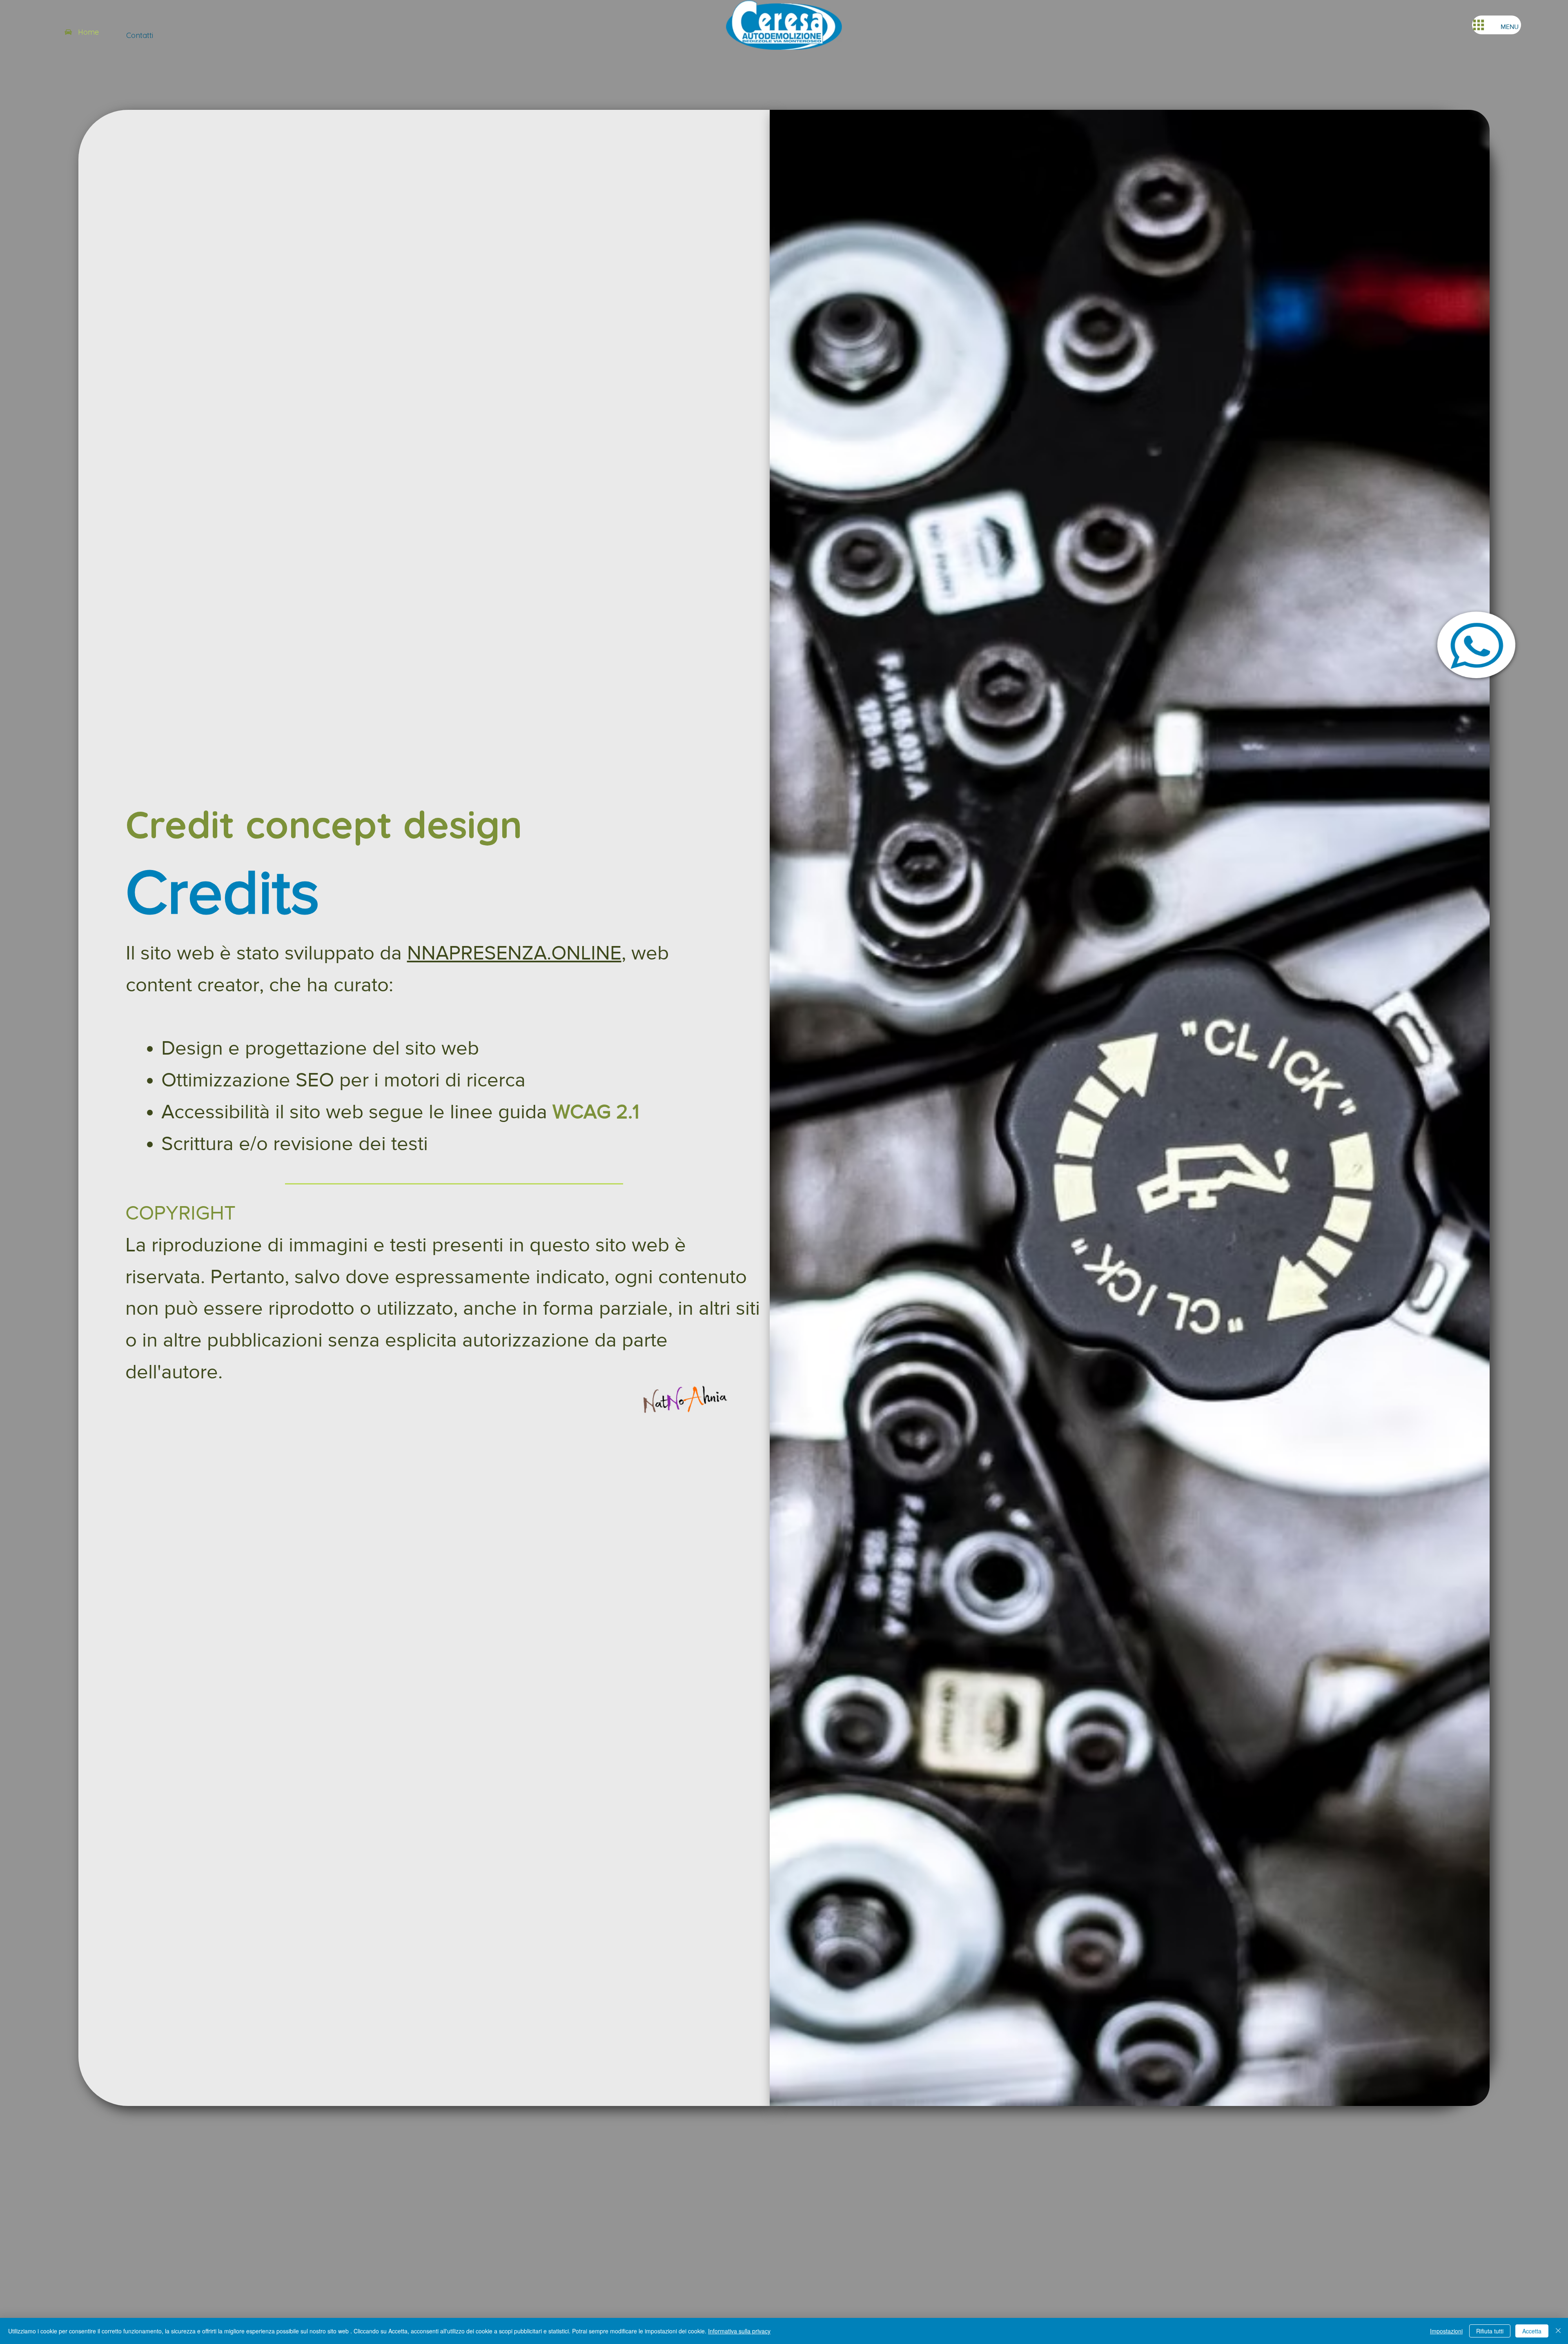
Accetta (1532, 2331)
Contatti (140, 35)
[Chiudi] (1558, 2331)
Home (88, 32)
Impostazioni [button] (1446, 2331)
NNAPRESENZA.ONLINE (514, 953)
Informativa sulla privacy (739, 2331)
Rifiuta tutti (1490, 2331)
